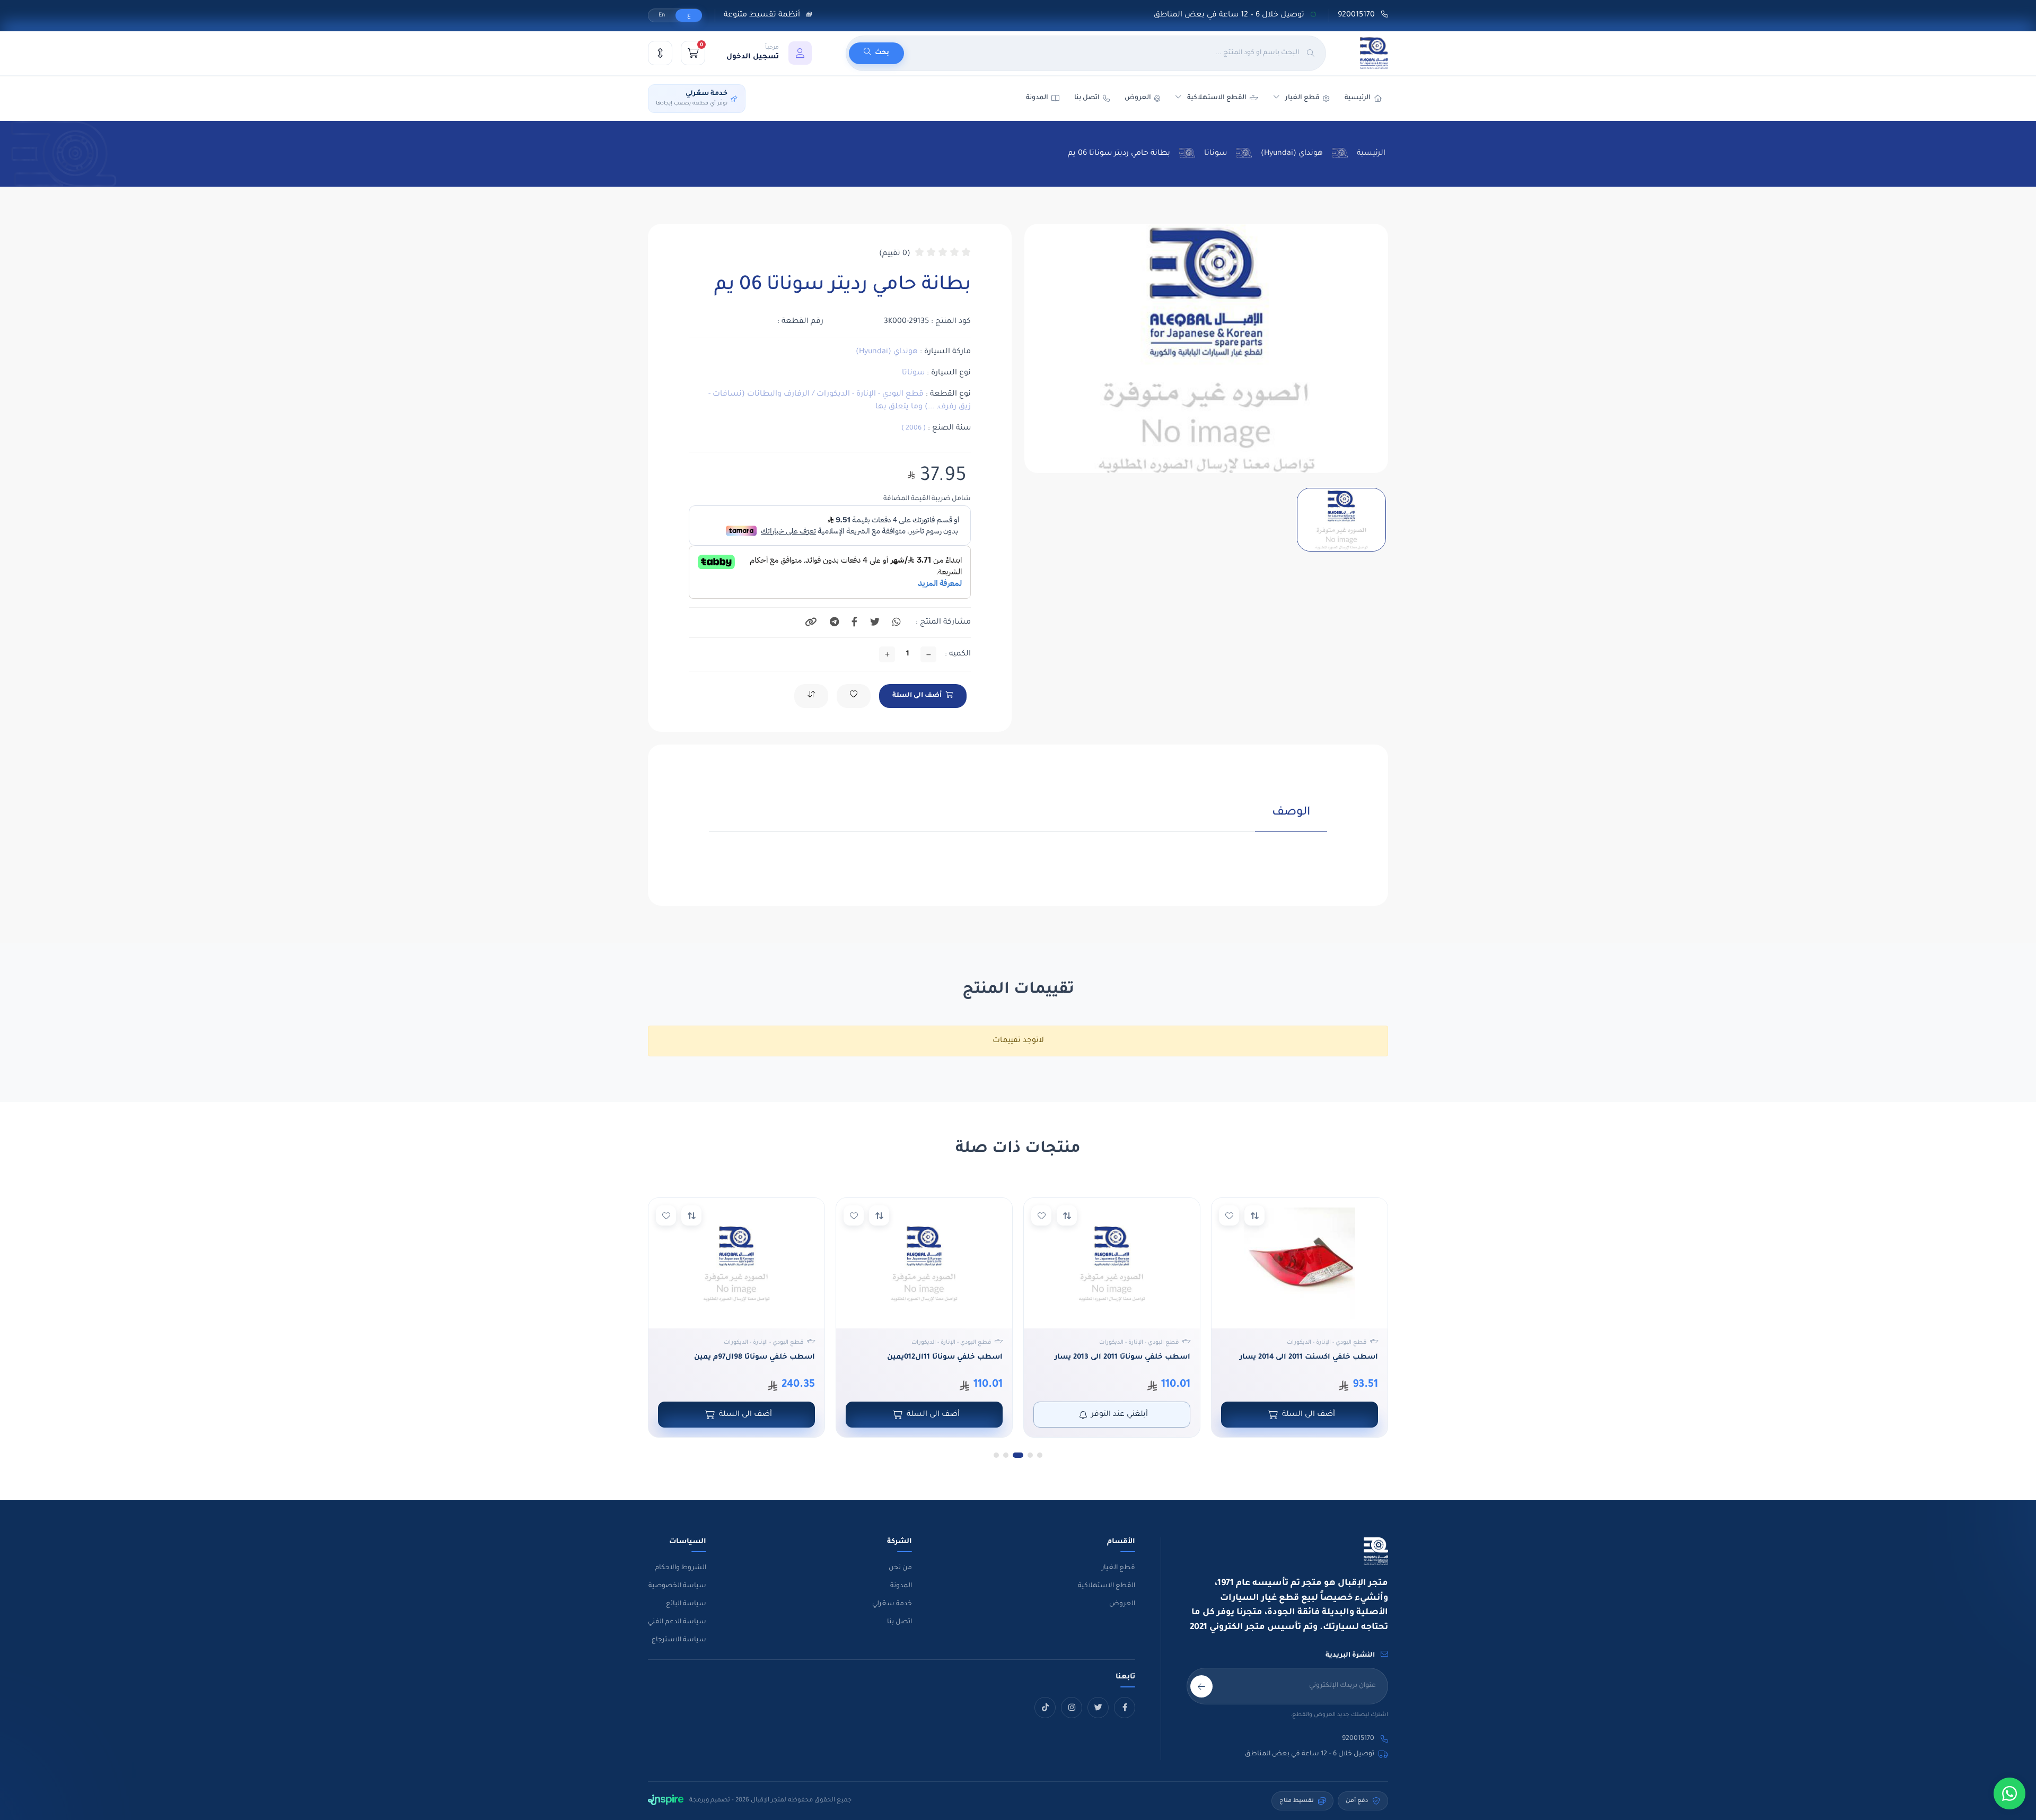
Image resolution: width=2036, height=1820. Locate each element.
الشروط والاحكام (681, 1568)
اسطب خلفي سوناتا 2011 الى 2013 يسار (1310, 1357)
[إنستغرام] (1072, 1708)
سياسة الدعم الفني (677, 1622)
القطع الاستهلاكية (1217, 98)
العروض (1138, 98)
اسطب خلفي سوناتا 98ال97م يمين (942, 1357)
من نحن (900, 1568)
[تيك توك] (1045, 1708)
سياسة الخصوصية (677, 1586)
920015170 (1357, 15)
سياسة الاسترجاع (679, 1640)
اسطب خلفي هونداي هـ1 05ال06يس (752, 1357)
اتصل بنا (1087, 98)
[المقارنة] (660, 53)
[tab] (1291, 819)
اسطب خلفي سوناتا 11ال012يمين (1133, 1357)
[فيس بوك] (1125, 1708)
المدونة (901, 1586)
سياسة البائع (686, 1604)
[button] (769, 53)
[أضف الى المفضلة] (1229, 1215)
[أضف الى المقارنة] (1254, 1215)
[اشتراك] (1201, 1686)
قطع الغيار (1118, 1568)
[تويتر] (1098, 1708)
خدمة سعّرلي (892, 1604)
